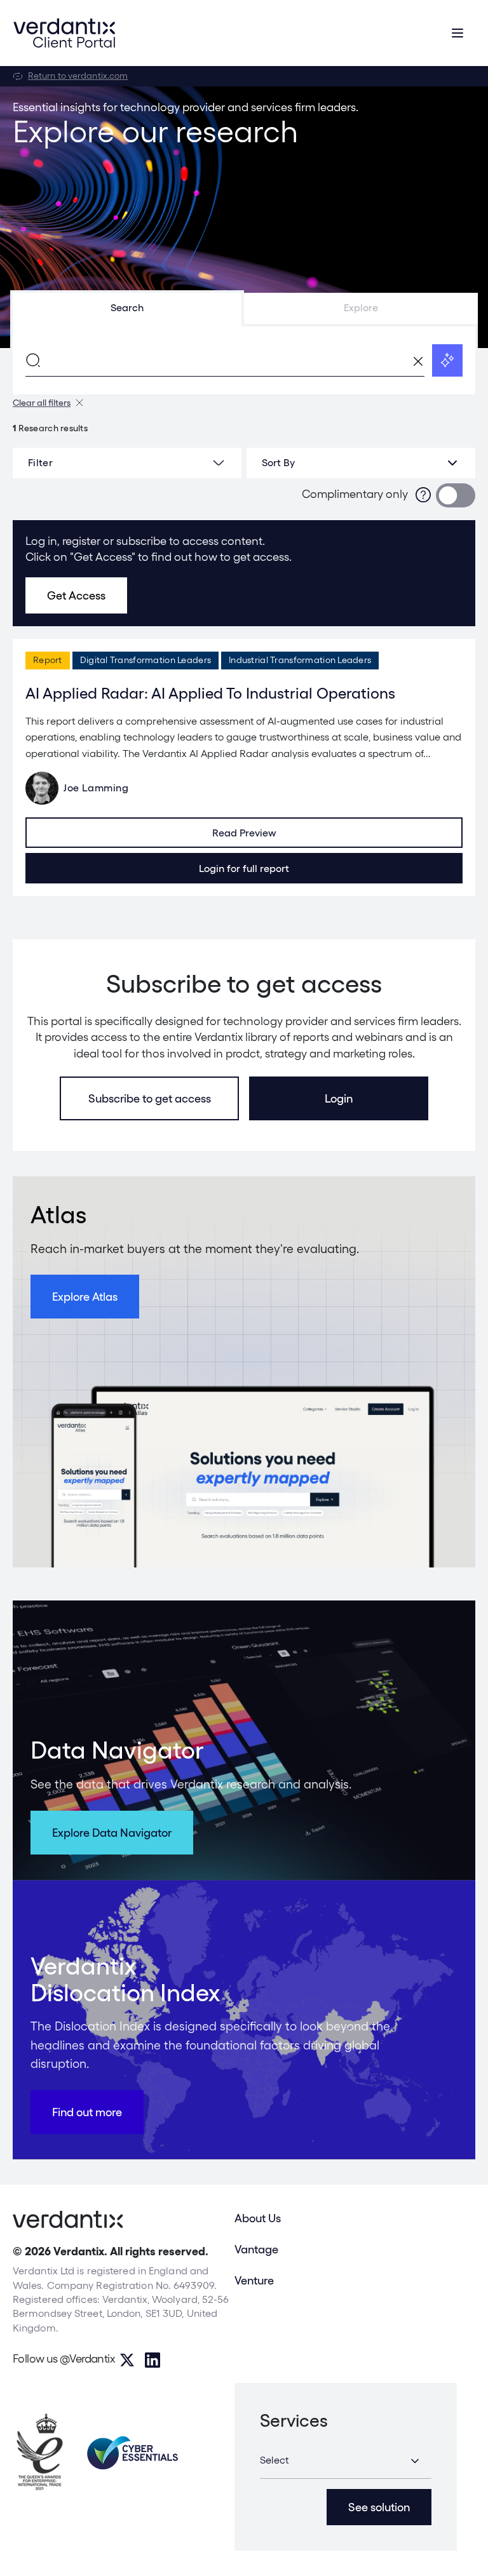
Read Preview (244, 833)
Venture (254, 2280)
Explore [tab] (361, 308)
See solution (379, 2507)
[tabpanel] (244, 360)
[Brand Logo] (64, 33)
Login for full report (244, 869)
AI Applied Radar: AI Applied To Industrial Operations (210, 693)
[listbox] (361, 463)
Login (339, 1098)
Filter (40, 463)
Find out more (87, 2112)
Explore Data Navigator (112, 1833)
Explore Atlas (85, 1297)
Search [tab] (127, 308)
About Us (258, 2218)
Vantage (256, 2249)
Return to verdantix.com (78, 76)
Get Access (76, 595)
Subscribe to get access (150, 1098)
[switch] (456, 495)
